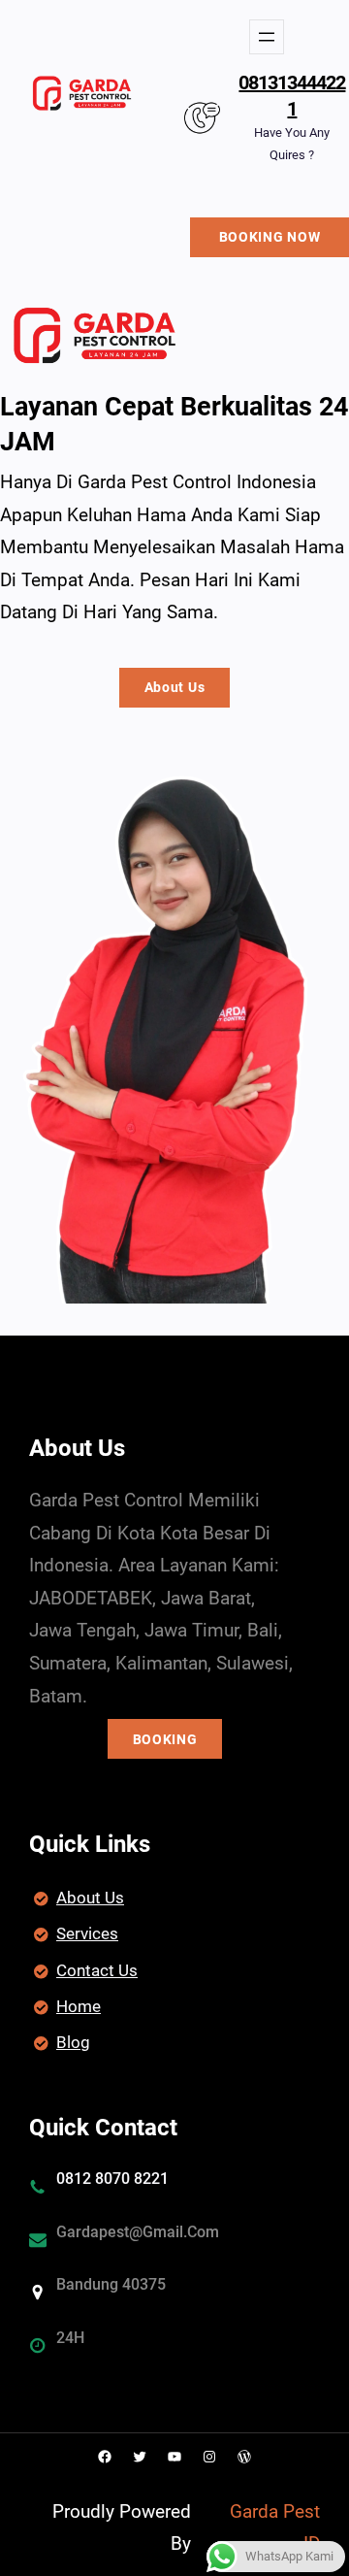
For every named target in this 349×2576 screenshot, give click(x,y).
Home (79, 2006)
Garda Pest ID (275, 2528)
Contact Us (97, 1970)
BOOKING (165, 1739)
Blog (73, 2042)
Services (87, 1933)
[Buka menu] (267, 37)
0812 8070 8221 (112, 2179)
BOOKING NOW (270, 237)
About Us (175, 687)
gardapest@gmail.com (138, 2232)
